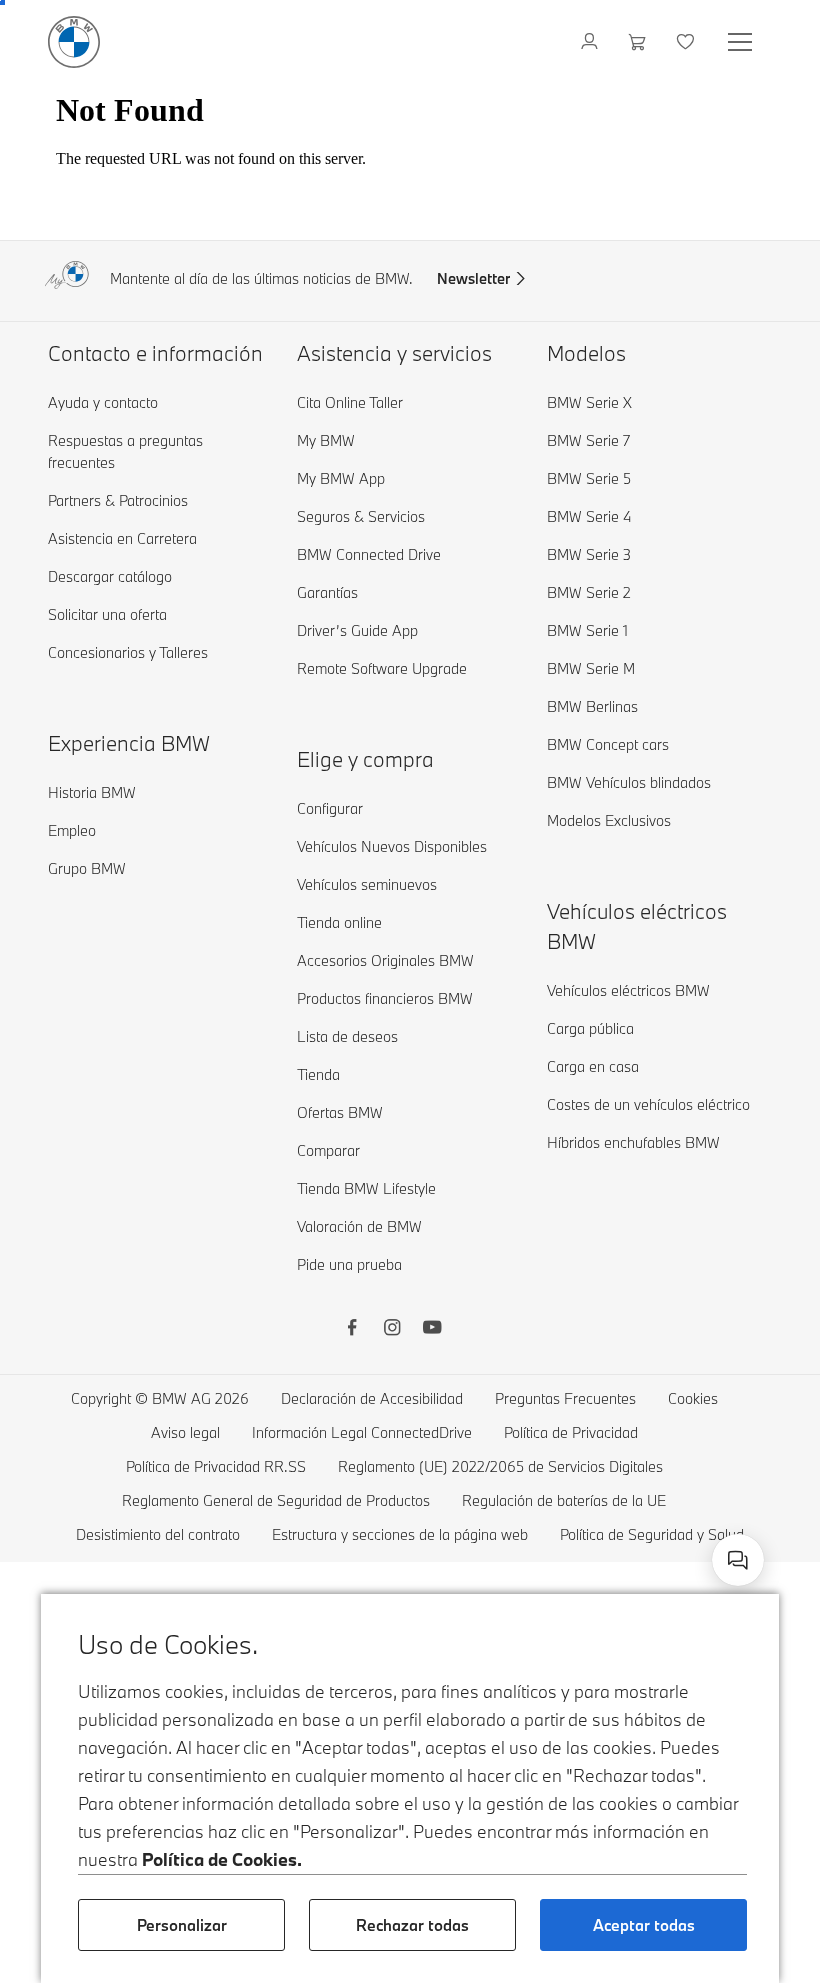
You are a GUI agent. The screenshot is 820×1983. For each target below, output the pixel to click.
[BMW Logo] (74, 42)
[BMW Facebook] (352, 1330)
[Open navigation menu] (742, 42)
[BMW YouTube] (432, 1330)
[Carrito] (639, 42)
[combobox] (738, 1560)
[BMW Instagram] (392, 1330)
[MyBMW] (591, 42)
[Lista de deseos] (687, 42)
